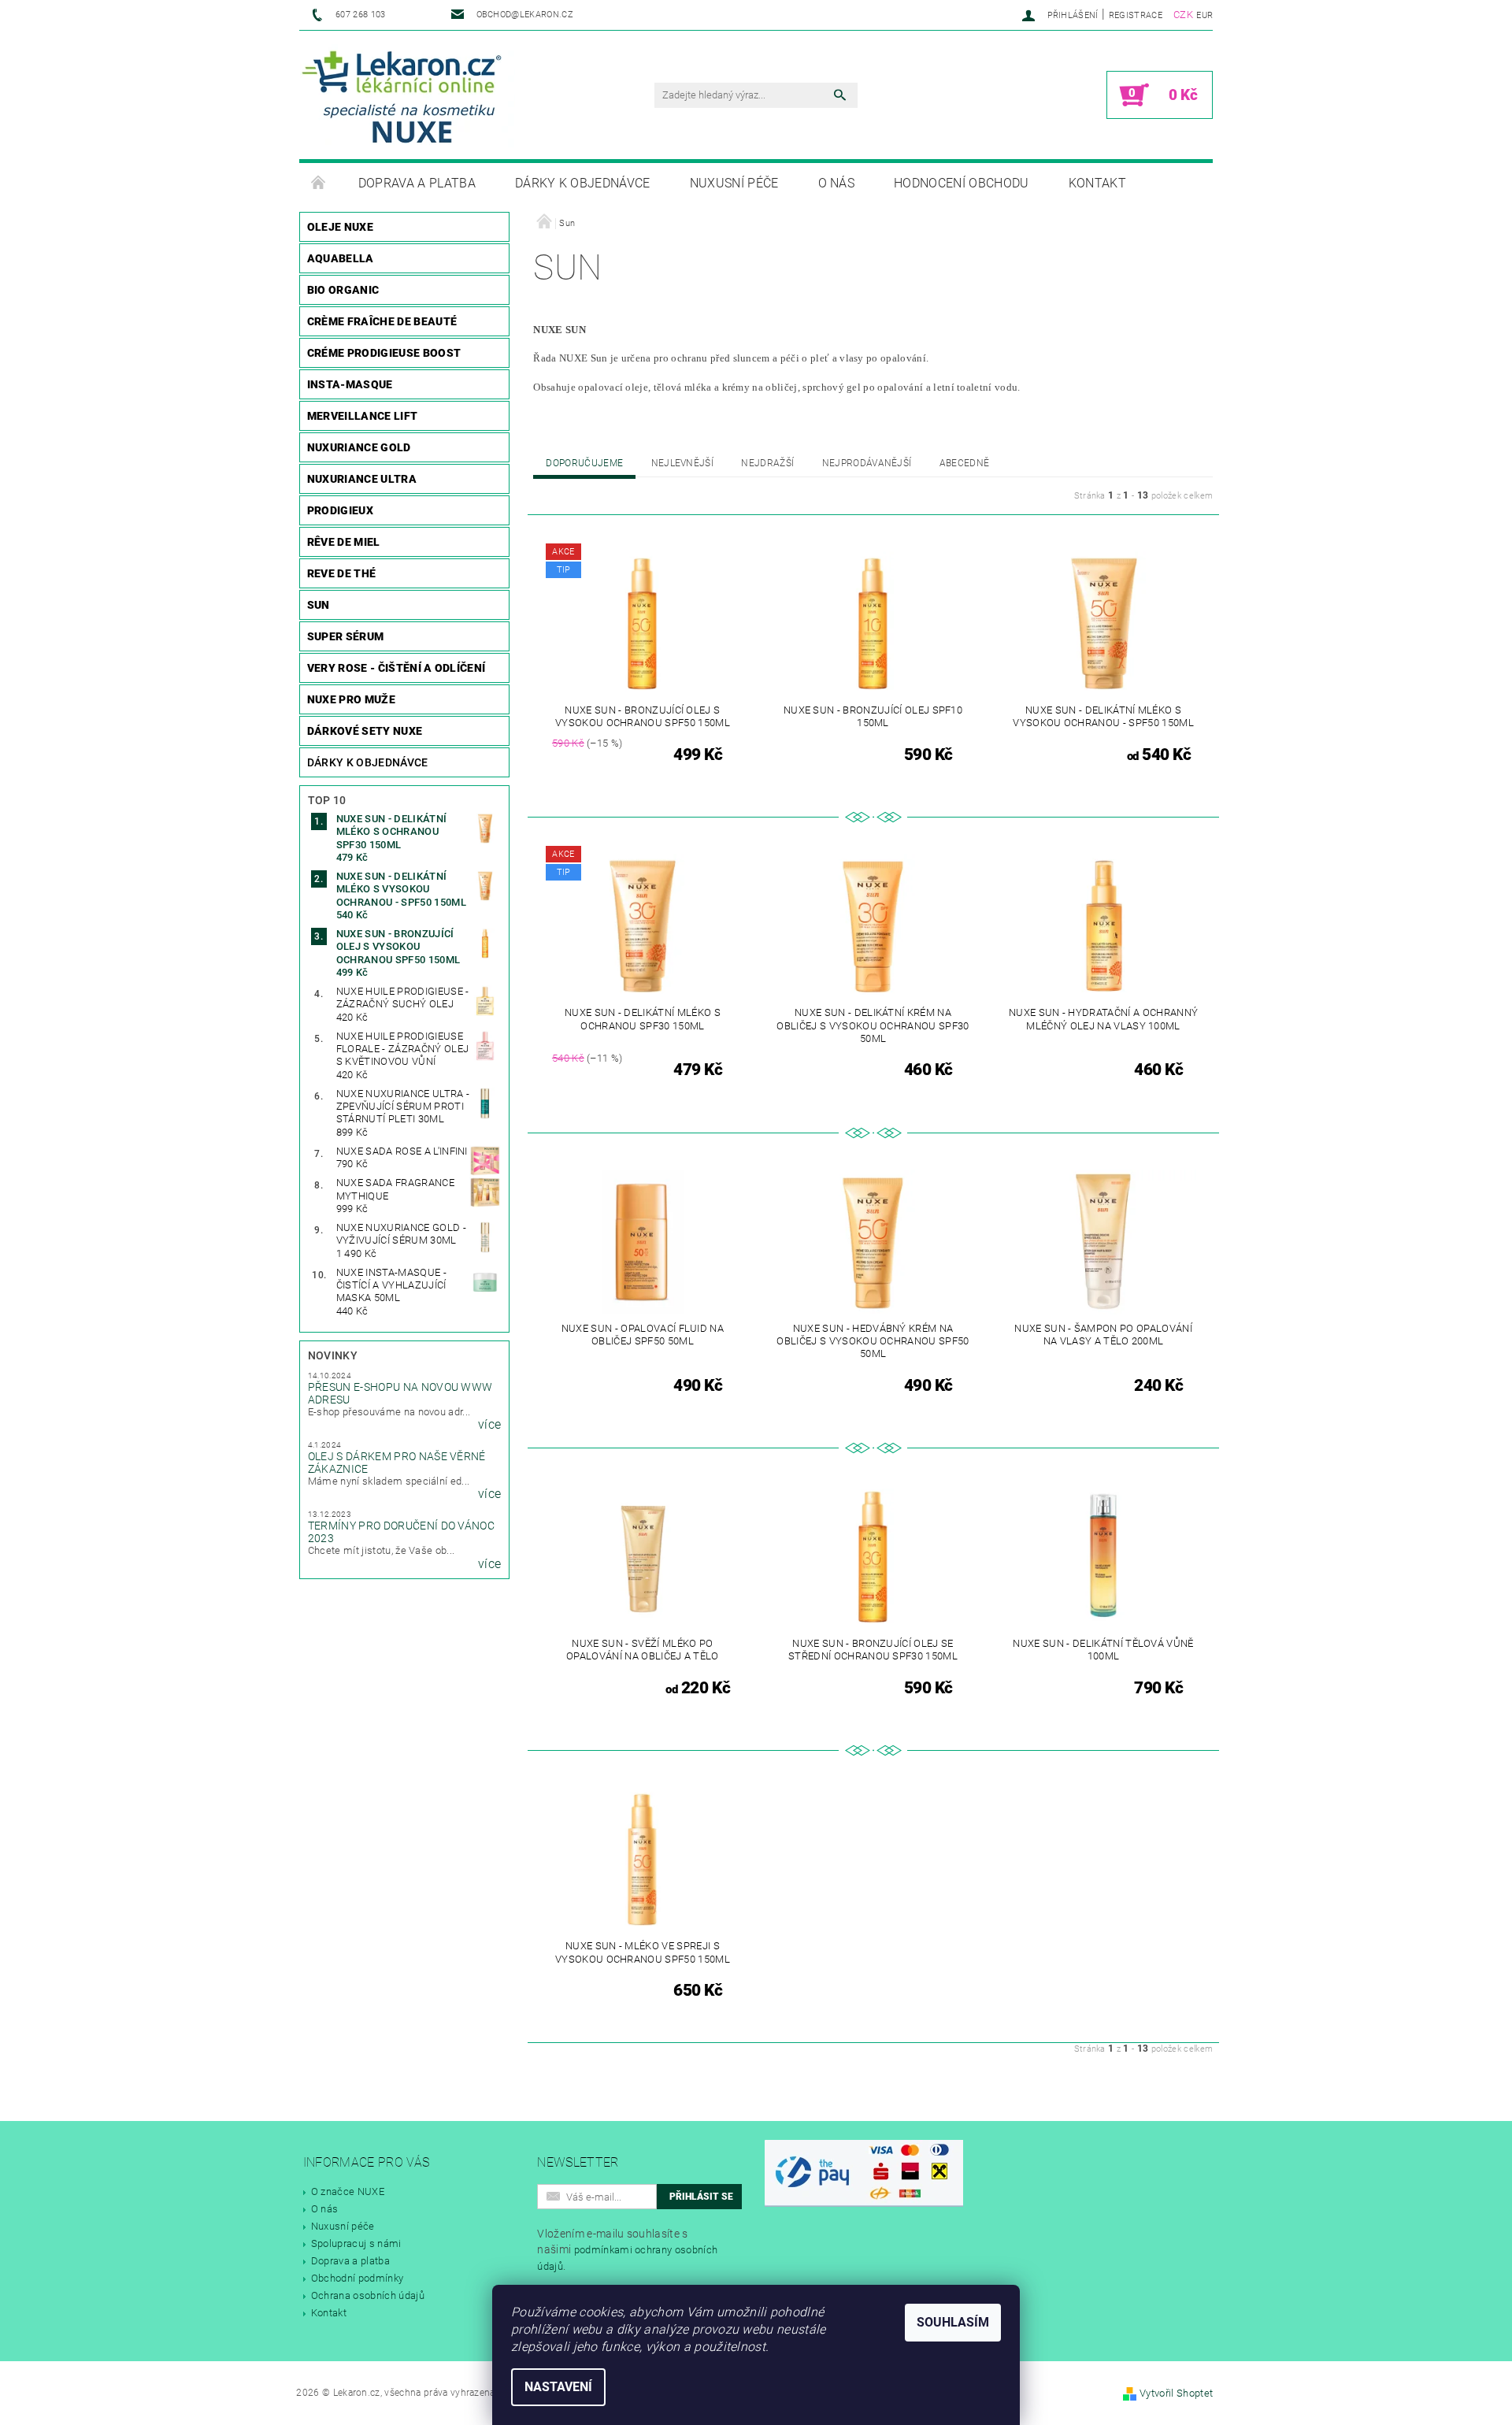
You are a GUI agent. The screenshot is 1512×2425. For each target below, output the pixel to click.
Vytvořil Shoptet (1176, 2393)
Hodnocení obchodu (961, 183)
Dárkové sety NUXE (365, 731)
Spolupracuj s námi (356, 2243)
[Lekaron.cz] (408, 96)
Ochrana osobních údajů (368, 2295)
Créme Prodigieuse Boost (384, 353)
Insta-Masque (350, 384)
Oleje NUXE (340, 227)
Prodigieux (340, 510)
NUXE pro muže (351, 699)
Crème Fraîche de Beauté (382, 321)
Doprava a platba (417, 183)
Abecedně (965, 463)
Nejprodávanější (867, 463)
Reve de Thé (342, 573)
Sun (319, 605)
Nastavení (558, 2387)
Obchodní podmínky (357, 2278)
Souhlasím (953, 2322)
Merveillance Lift (362, 416)
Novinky (333, 1355)
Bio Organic (343, 290)
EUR (1204, 15)
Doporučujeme (584, 463)
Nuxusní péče (734, 183)
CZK (1183, 15)
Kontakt (1097, 183)
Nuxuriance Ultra (362, 479)
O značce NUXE (348, 2191)
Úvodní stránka (319, 184)
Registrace (1136, 15)
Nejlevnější (683, 463)
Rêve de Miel (344, 542)
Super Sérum (346, 636)
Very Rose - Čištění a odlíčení (397, 668)
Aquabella (341, 258)
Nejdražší (767, 463)
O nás (837, 183)
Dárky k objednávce (583, 183)
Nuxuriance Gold (359, 447)
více (489, 1425)
